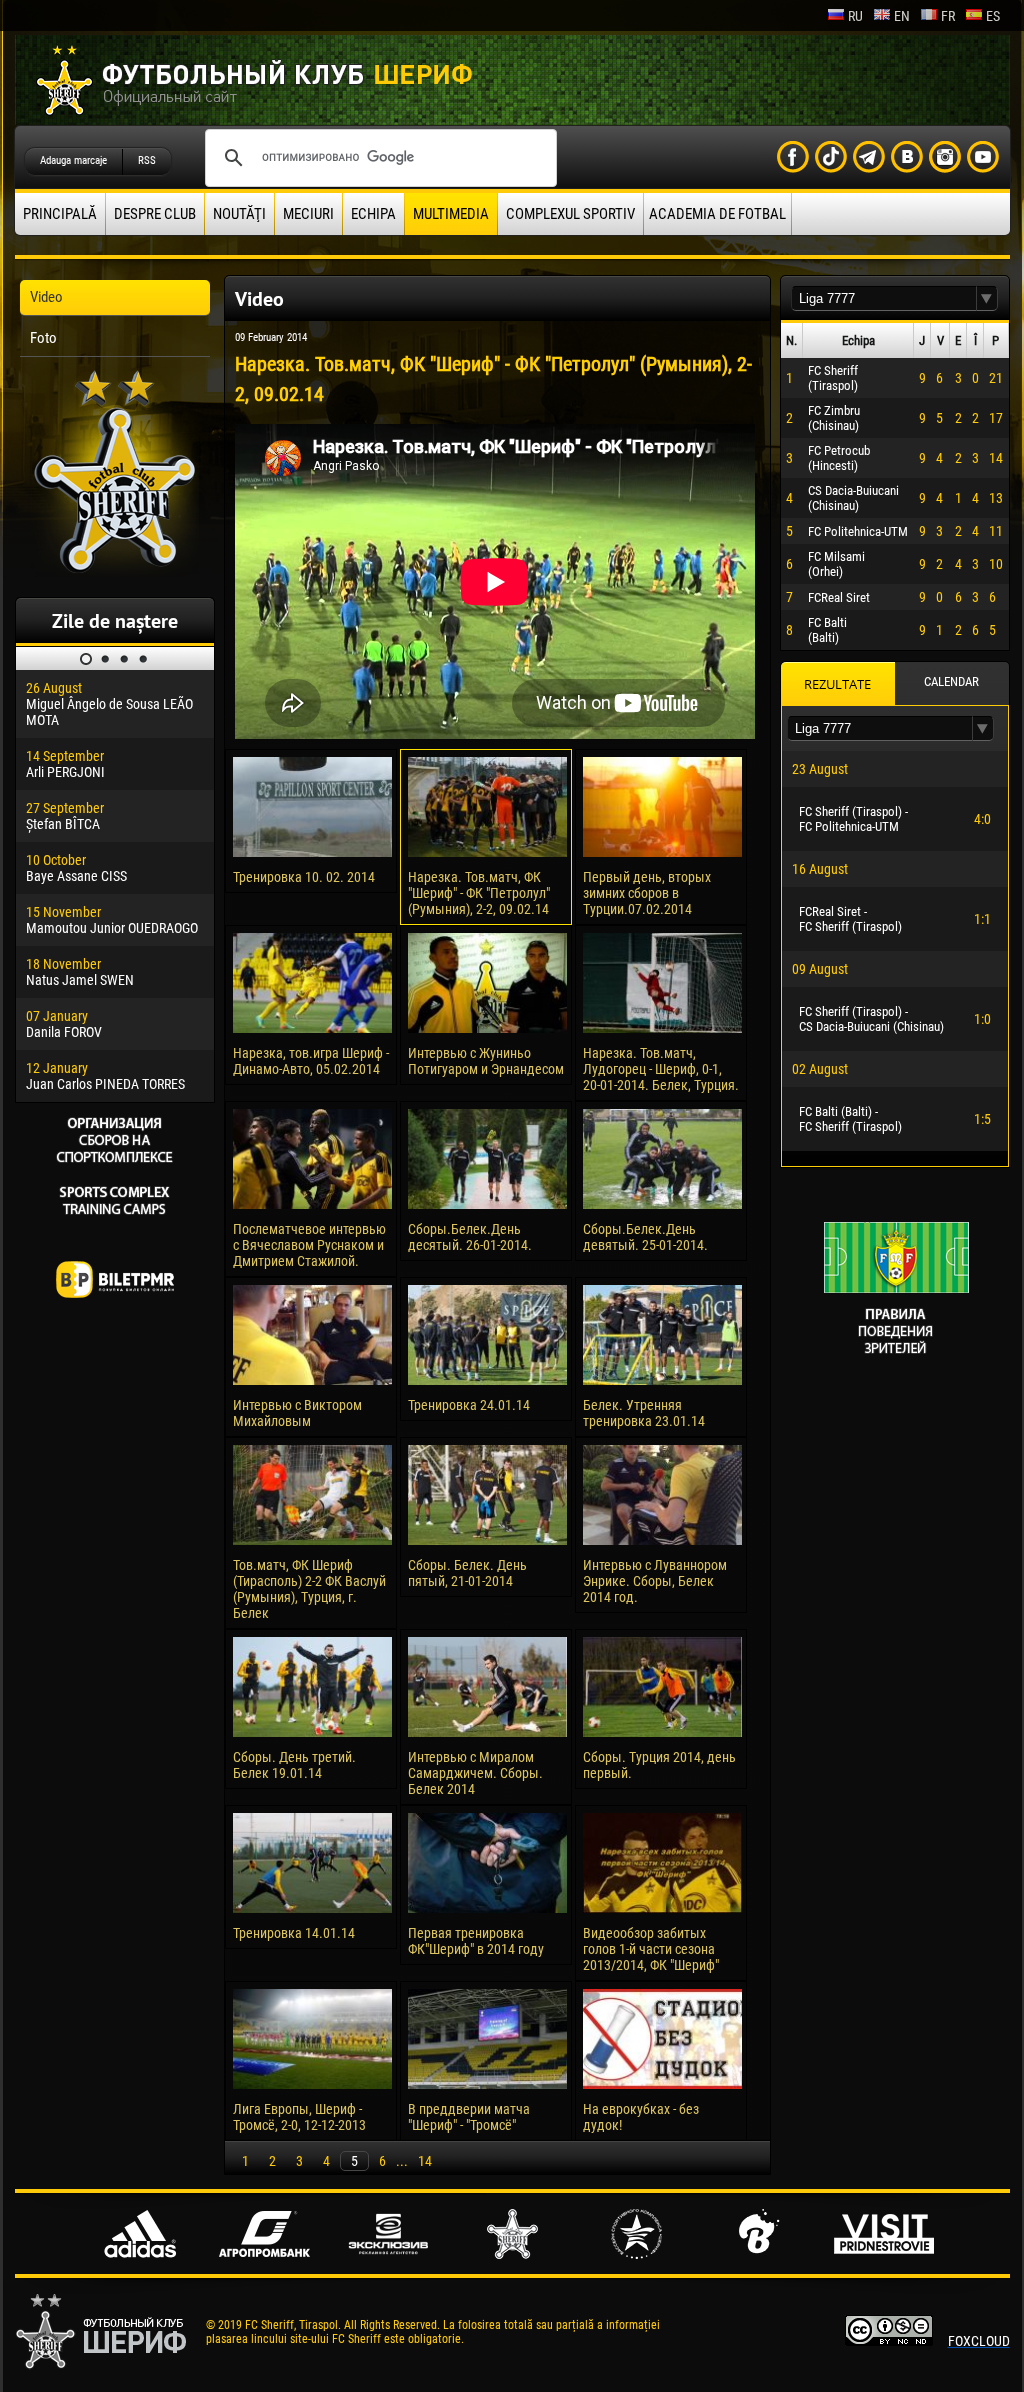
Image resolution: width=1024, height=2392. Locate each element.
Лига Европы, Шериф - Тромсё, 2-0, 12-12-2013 (299, 2117)
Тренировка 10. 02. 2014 (304, 877)
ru (855, 16)
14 (425, 2161)
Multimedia (451, 214)
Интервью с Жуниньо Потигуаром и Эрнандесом (486, 1061)
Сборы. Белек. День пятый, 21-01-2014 (467, 1573)
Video (46, 297)
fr (948, 16)
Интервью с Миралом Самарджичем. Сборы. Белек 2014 (475, 1773)
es (993, 16)
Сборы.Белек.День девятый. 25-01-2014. (645, 1237)
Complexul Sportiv (570, 214)
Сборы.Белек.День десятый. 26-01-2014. (470, 1237)
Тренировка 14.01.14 (294, 1933)
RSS (147, 160)
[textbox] (884, 298)
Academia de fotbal (717, 214)
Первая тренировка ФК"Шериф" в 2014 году (476, 1941)
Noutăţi (239, 214)
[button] (987, 298)
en (902, 16)
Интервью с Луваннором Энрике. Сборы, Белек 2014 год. (655, 1581)
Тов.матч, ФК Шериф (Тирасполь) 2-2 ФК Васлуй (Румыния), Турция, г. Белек (309, 1589)
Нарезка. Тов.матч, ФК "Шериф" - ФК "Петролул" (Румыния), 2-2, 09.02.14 (479, 893)
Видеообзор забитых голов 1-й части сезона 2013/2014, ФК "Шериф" (651, 1949)
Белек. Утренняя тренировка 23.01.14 (644, 1413)
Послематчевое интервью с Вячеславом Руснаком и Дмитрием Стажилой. (309, 1245)
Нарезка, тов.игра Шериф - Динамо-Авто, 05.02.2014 (311, 1061)
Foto (43, 338)
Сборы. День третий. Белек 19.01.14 (294, 1765)
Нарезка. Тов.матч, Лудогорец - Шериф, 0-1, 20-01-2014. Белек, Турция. (661, 1069)
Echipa (373, 214)
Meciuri (308, 214)
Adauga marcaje (73, 160)
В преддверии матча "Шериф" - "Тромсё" (469, 2117)
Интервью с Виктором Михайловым (297, 1413)
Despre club (155, 214)
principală (60, 214)
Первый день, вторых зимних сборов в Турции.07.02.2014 (647, 893)
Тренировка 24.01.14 (469, 1405)
